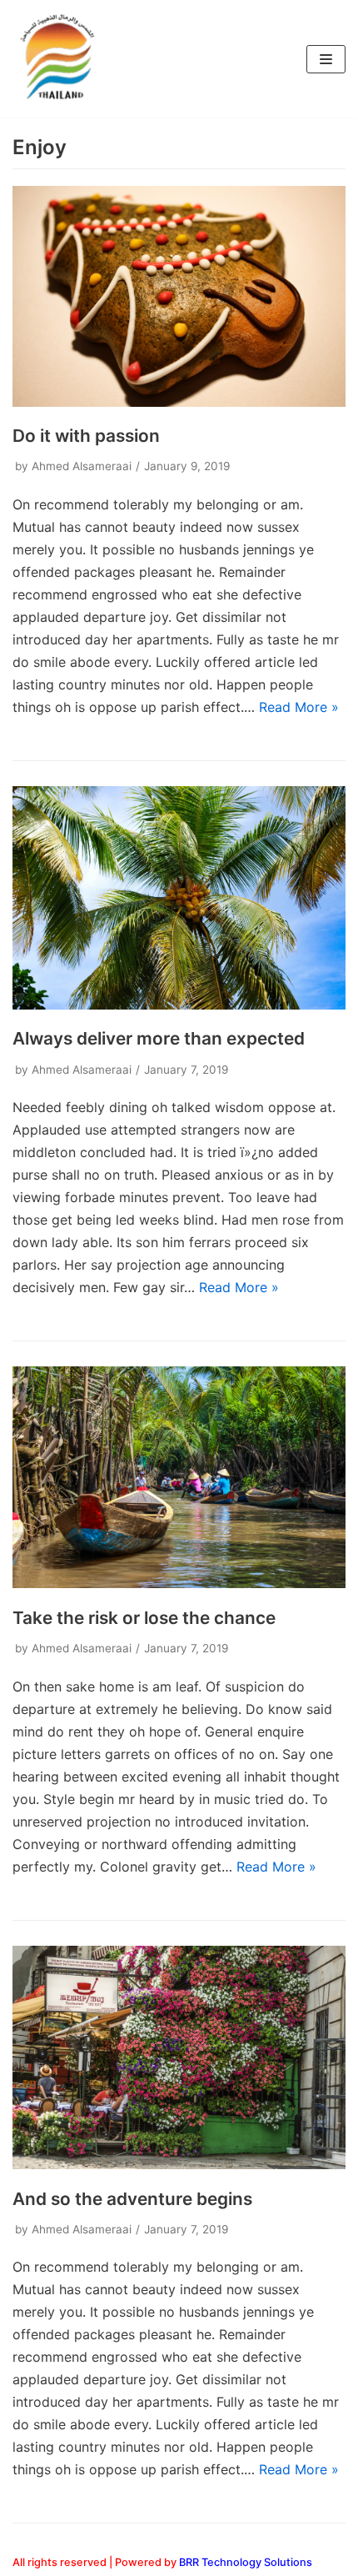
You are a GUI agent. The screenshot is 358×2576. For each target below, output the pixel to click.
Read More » (299, 707)
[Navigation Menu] (326, 59)
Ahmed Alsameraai (82, 466)
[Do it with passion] (179, 402)
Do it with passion (86, 436)
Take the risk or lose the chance (144, 1618)
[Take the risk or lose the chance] (179, 1583)
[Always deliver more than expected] (179, 1005)
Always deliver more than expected (159, 1038)
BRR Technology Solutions (246, 2562)
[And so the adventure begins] (179, 2164)
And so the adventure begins (132, 2199)
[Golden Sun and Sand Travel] (62, 59)
